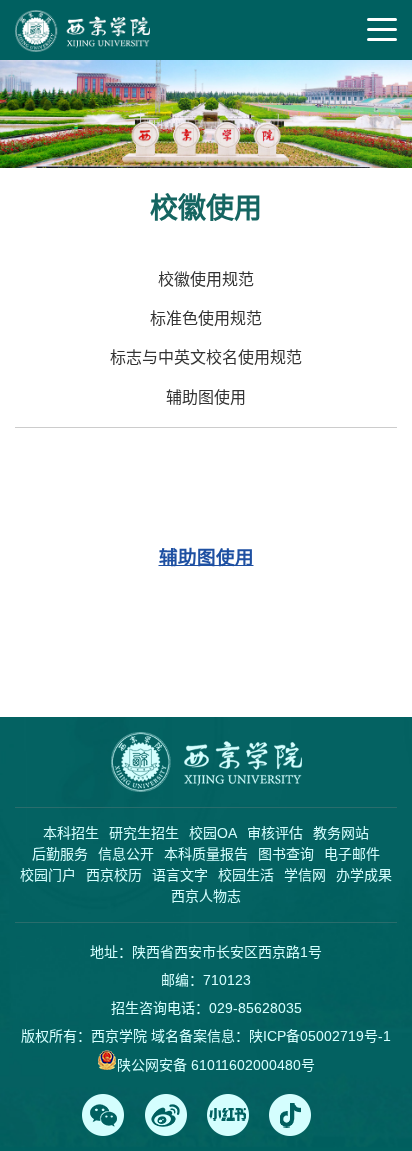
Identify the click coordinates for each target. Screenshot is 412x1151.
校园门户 (48, 875)
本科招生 (71, 833)
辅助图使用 (206, 397)
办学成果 (364, 875)
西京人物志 (206, 896)
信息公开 (126, 854)
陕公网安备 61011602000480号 (216, 1065)
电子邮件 (352, 854)
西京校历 (114, 875)
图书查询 (286, 854)
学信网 (305, 875)
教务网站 (341, 833)
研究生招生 (144, 833)
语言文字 (180, 875)
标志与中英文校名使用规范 (206, 357)
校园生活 (246, 875)
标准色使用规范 (206, 318)
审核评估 (275, 833)
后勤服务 (60, 854)
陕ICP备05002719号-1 (320, 1036)
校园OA (213, 833)
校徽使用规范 (206, 279)
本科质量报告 (206, 854)
